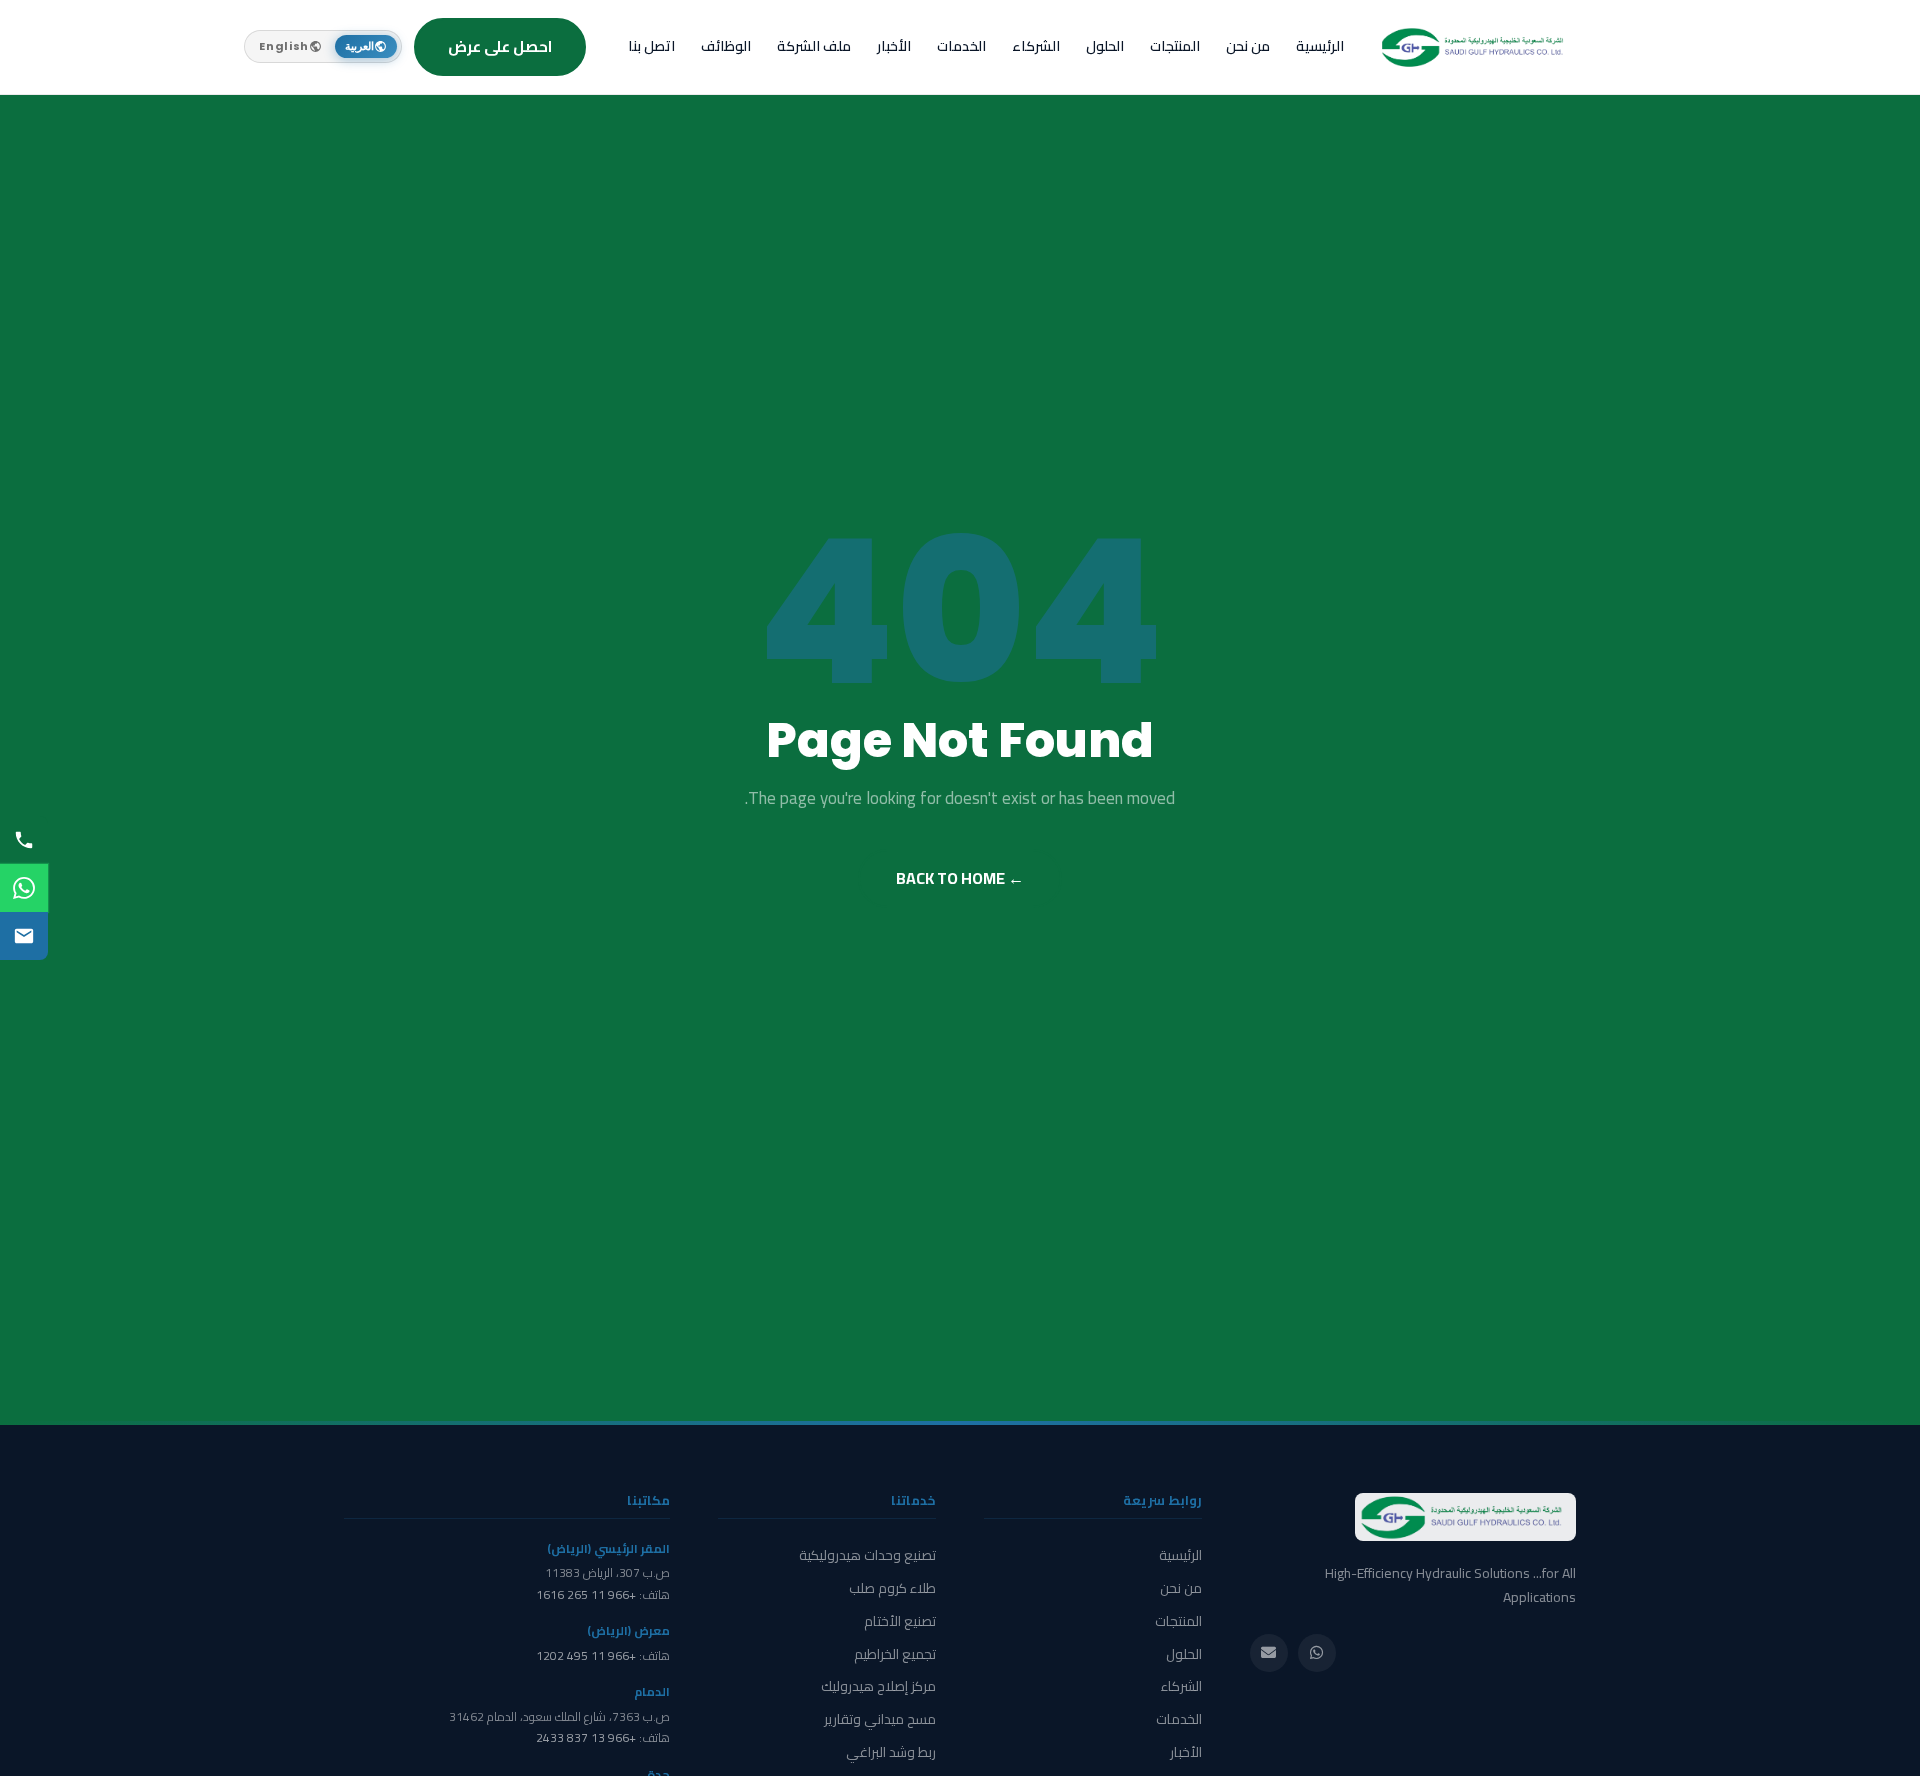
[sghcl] (1476, 47)
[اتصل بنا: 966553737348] (24, 840)
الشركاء (1036, 46)
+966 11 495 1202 (586, 1655)
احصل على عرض (500, 46)
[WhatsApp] (24, 888)
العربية (359, 46)
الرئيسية (1320, 46)
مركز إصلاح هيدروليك (878, 1686)
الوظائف (726, 46)
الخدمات (961, 46)
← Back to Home (960, 878)
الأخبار (894, 46)
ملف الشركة (814, 46)
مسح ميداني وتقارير (880, 1719)
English (284, 46)
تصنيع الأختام (900, 1621)
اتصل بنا (651, 46)
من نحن (1248, 46)
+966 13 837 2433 (586, 1737)
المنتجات (1175, 46)
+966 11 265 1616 (586, 1594)
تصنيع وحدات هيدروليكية (867, 1555)
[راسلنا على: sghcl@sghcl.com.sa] (24, 936)
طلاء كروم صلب (892, 1588)
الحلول (1105, 46)
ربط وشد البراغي (891, 1752)
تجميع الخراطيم (895, 1654)
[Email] (1269, 1653)
